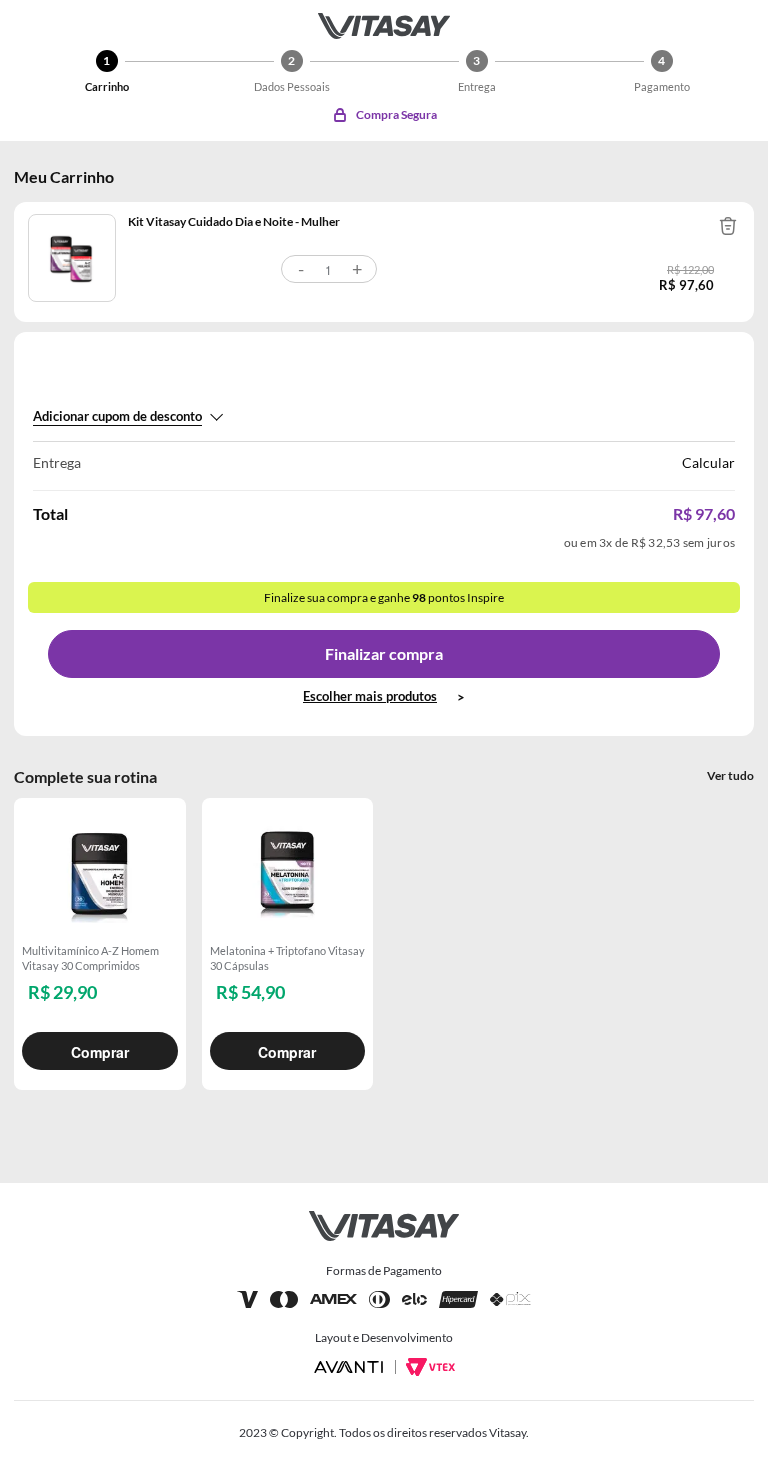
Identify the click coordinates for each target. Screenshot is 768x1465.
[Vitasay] (384, 26)
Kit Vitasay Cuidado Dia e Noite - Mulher (234, 221)
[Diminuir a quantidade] (301, 269)
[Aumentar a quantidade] (357, 269)
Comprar (100, 1052)
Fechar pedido (384, 654)
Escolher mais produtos (370, 696)
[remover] (728, 226)
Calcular (708, 462)
